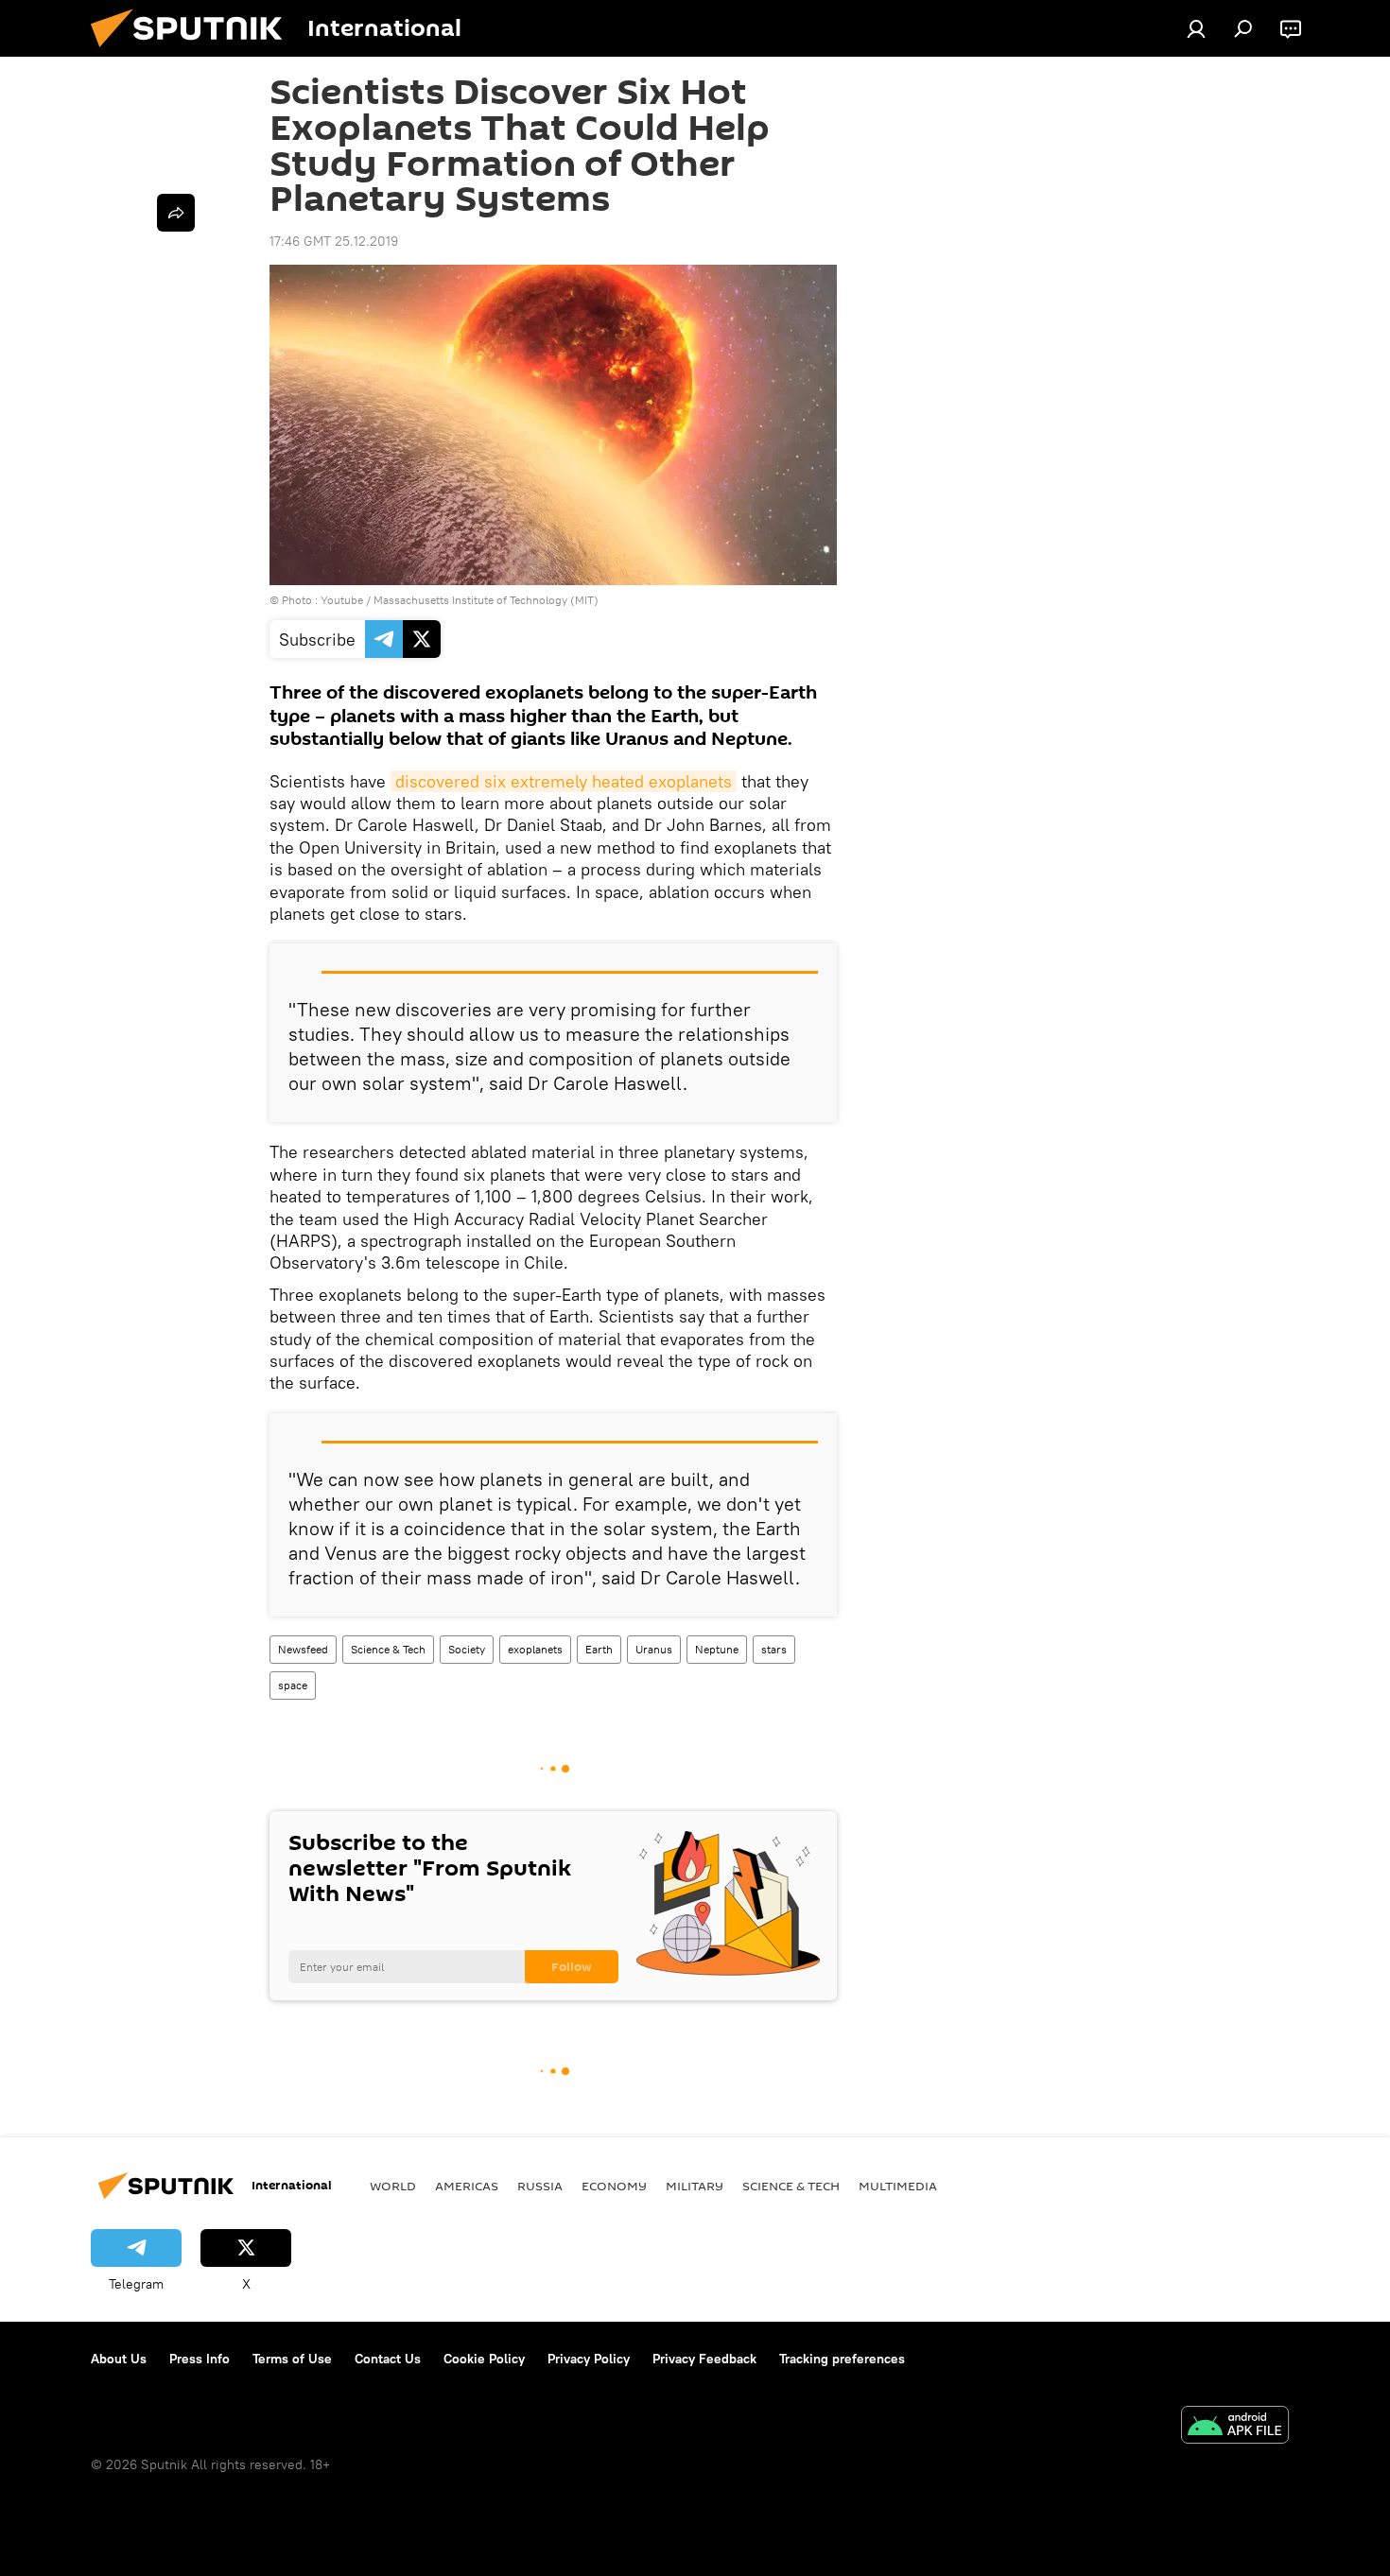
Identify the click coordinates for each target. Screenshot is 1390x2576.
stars (774, 1649)
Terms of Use (292, 2359)
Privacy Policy (589, 2359)
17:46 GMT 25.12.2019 (334, 241)
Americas (467, 2186)
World (393, 2186)
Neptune (717, 1649)
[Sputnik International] (194, 52)
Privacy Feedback (704, 2359)
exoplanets (535, 1649)
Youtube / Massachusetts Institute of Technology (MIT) (460, 600)
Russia (540, 2186)
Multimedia (898, 2186)
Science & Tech (388, 1649)
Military (695, 2186)
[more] (176, 213)
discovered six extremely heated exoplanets (564, 781)
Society (467, 1649)
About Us (119, 2359)
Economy (614, 2186)
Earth (599, 1649)
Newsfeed (303, 1649)
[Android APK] (1235, 2427)
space (293, 1685)
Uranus (654, 1649)
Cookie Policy (484, 2359)
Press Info (200, 2359)
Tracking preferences (842, 2359)
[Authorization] (1196, 28)
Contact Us (388, 2359)
